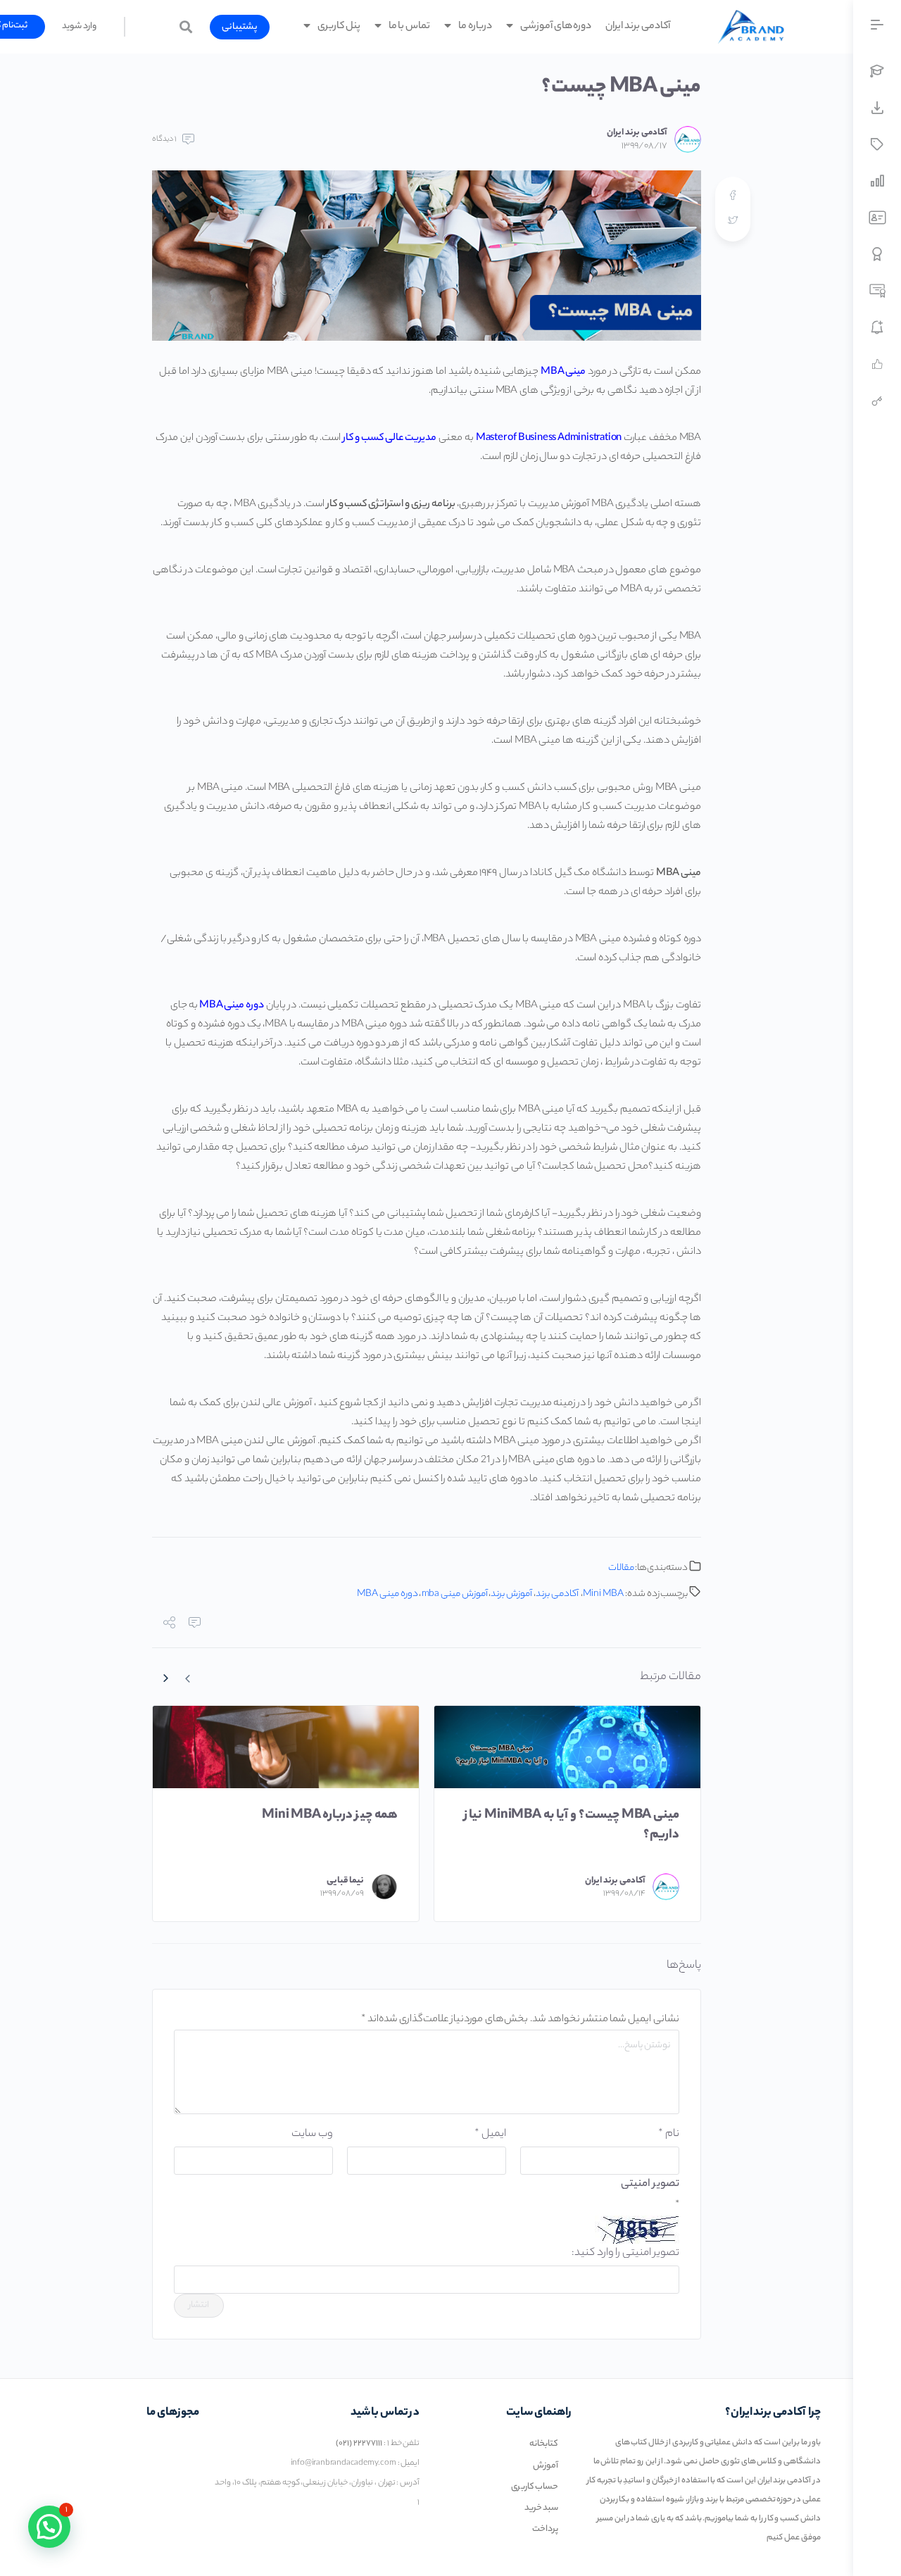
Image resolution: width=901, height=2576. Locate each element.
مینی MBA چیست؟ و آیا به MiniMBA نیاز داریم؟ (572, 1826)
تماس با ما (410, 27)
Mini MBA (603, 1594)
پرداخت (545, 2529)
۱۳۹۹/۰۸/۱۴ (624, 1894)
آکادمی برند (557, 1594)
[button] (240, 27)
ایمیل (490, 2134)
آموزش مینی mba (455, 1594)
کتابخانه (544, 2444)
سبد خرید (542, 2508)
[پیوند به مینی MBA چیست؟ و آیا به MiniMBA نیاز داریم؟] (567, 1747)
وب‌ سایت (312, 2134)
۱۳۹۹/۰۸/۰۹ (342, 1894)
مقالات (621, 1568)
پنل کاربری (339, 27)
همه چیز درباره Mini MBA (330, 1816)
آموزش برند (511, 1594)
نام (669, 2134)
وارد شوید (79, 26)
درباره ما (475, 27)
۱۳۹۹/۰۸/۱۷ (644, 146)
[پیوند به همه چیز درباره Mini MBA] (286, 1747)
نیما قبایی (345, 1881)
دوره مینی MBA (388, 1594)
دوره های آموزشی (556, 27)
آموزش (546, 2466)
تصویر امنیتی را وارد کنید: (625, 2253)
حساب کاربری (535, 2487)
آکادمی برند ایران (638, 27)
